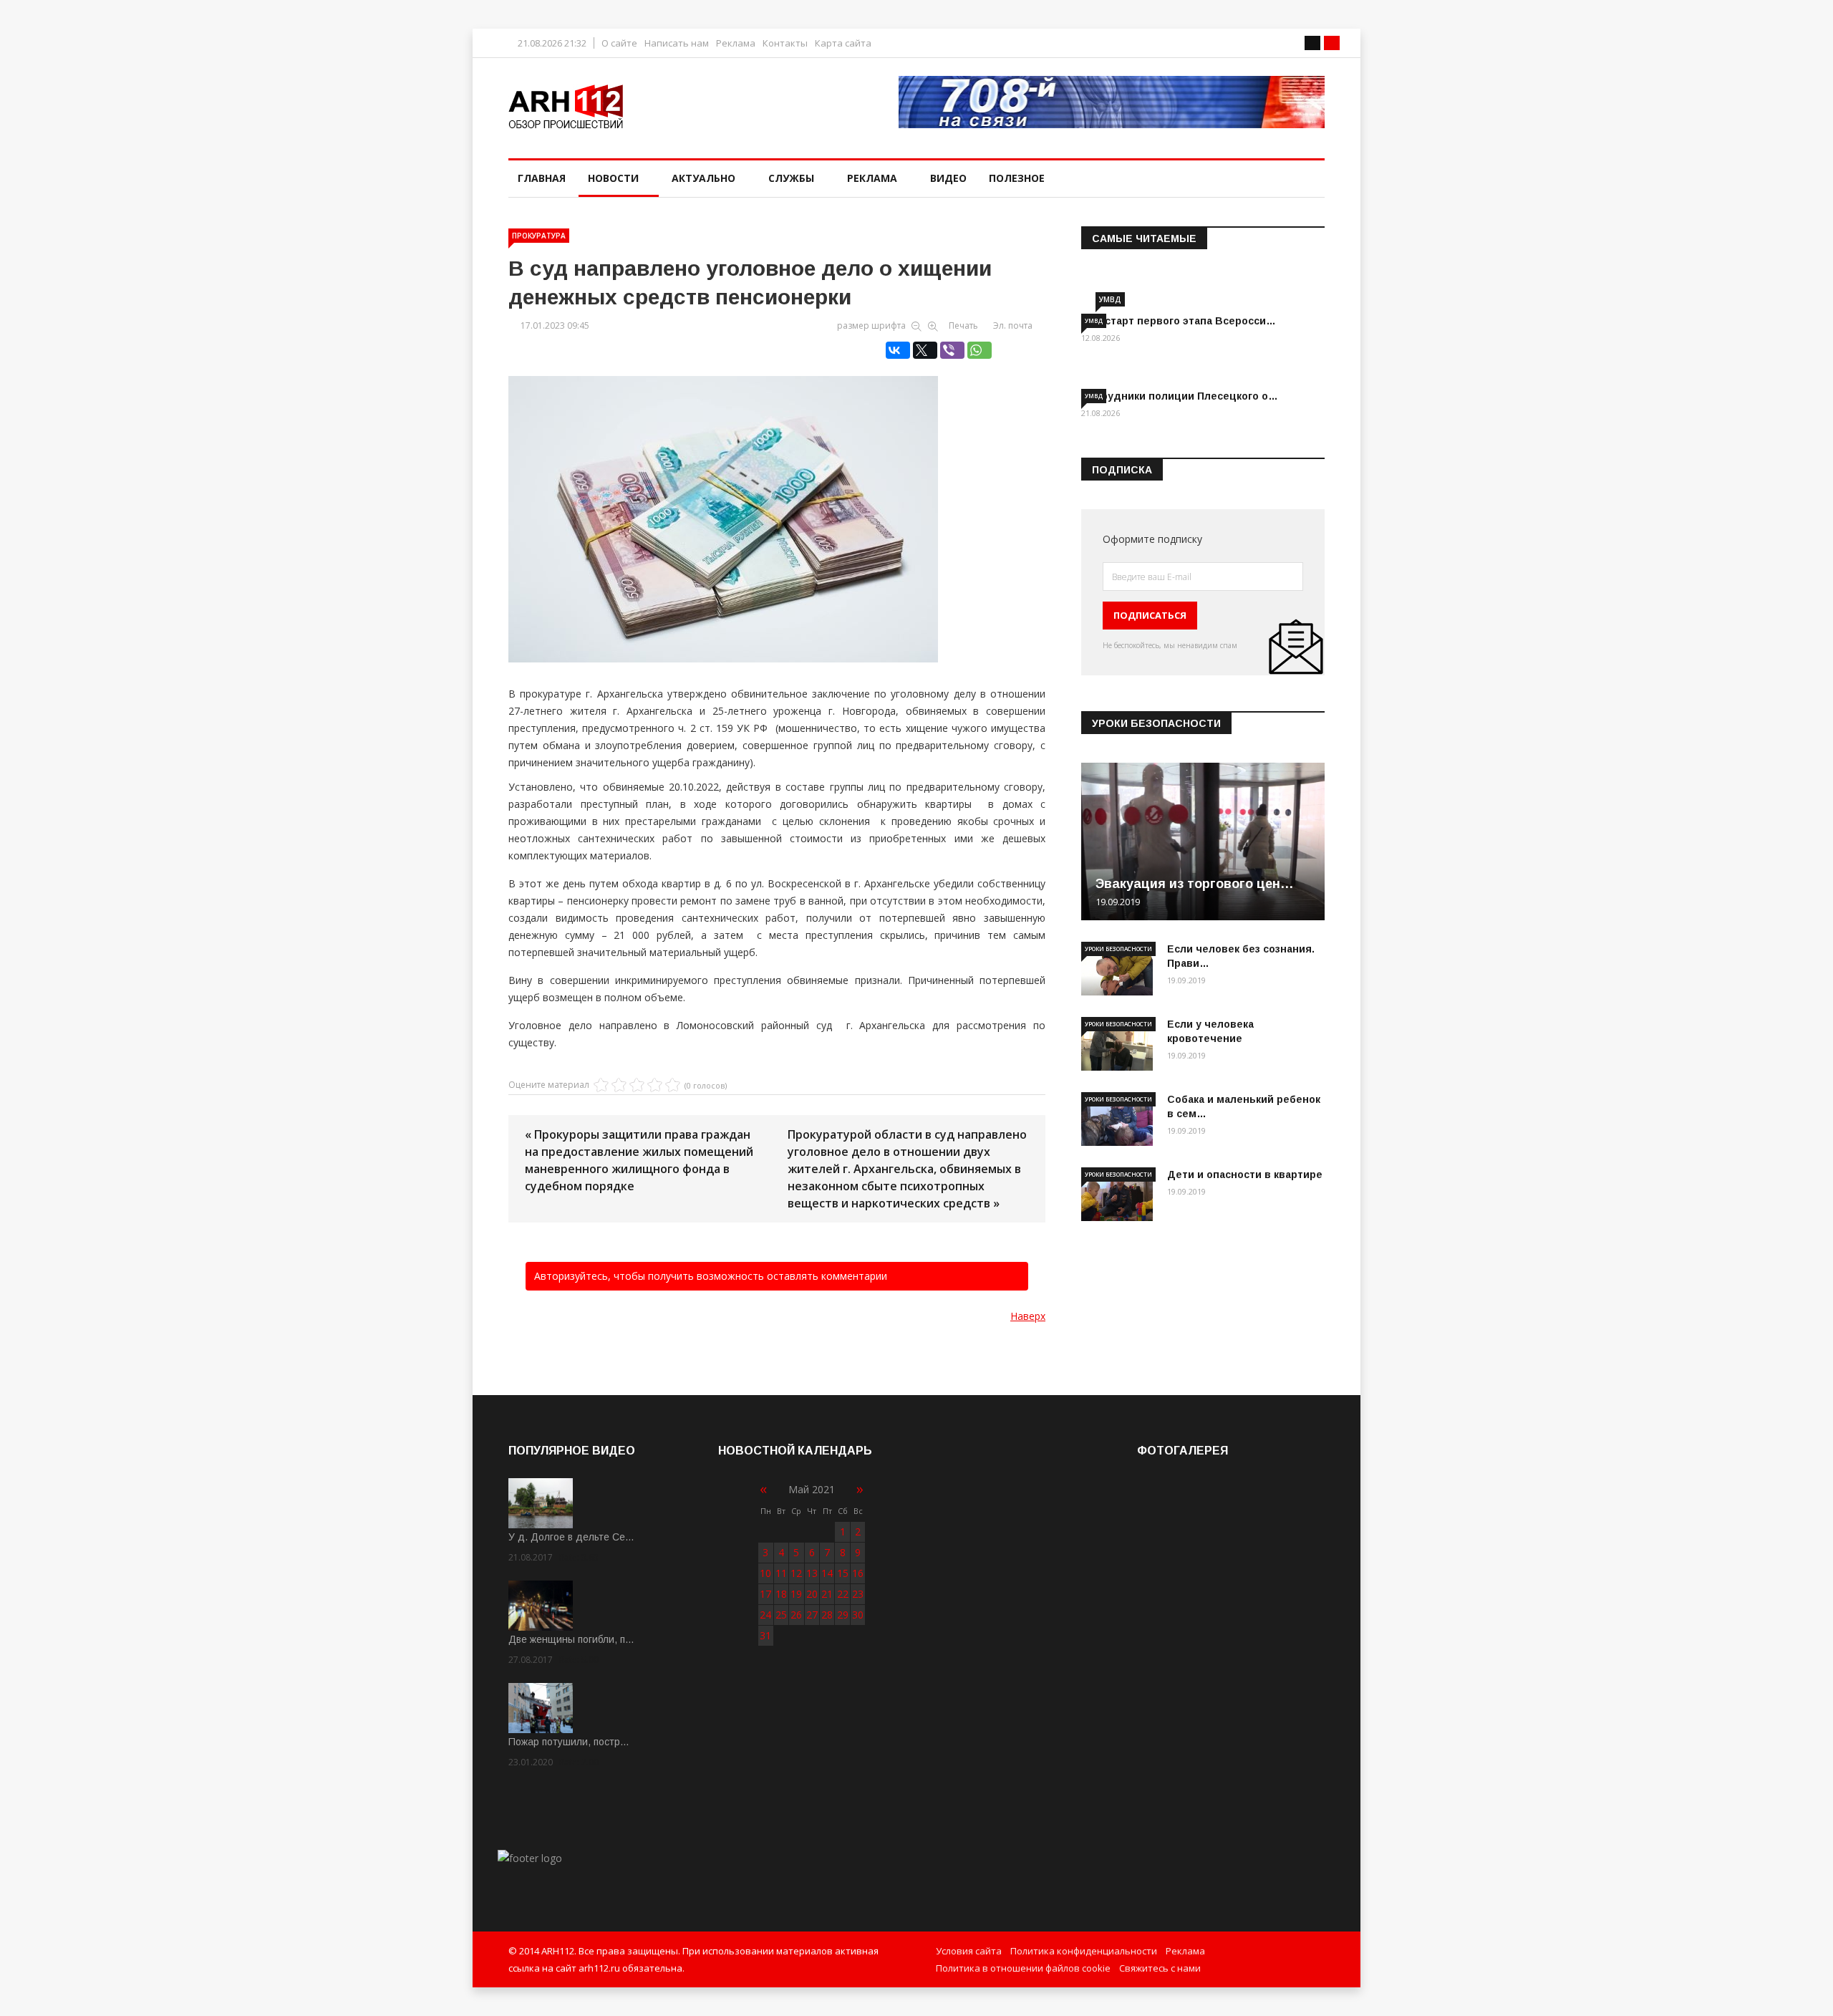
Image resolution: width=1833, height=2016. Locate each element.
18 (781, 1594)
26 (796, 1615)
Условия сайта (969, 1951)
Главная (542, 178)
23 (858, 1594)
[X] (925, 350)
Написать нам (677, 43)
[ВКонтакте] (898, 350)
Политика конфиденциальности (1084, 1951)
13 (812, 1573)
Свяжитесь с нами (1160, 1968)
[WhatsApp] (980, 350)
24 (765, 1615)
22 (843, 1594)
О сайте (619, 43)
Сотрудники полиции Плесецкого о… (1180, 396)
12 (796, 1573)
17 (765, 1594)
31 (765, 1635)
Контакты (785, 43)
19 (796, 1594)
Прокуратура (539, 236)
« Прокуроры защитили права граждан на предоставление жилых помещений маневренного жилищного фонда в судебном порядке (639, 1160)
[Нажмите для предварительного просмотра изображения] (777, 504)
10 (765, 1573)
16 (858, 1573)
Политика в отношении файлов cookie (1023, 1968)
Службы (791, 178)
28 (827, 1615)
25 (781, 1615)
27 (812, 1615)
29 (843, 1615)
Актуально (703, 178)
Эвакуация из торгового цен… (1195, 884)
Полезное (1017, 178)
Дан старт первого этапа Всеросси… (1179, 321)
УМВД (1110, 299)
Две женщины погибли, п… (571, 1639)
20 (812, 1594)
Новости (613, 178)
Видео (948, 178)
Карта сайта (843, 43)
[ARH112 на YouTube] (1112, 102)
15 (843, 1573)
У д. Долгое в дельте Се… (571, 1537)
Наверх (1028, 1316)
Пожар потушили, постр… (569, 1742)
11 (781, 1573)
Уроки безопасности (1118, 949)
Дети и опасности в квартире (1245, 1175)
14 (827, 1573)
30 (858, 1615)
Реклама (736, 43)
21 (827, 1594)
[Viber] (952, 350)
